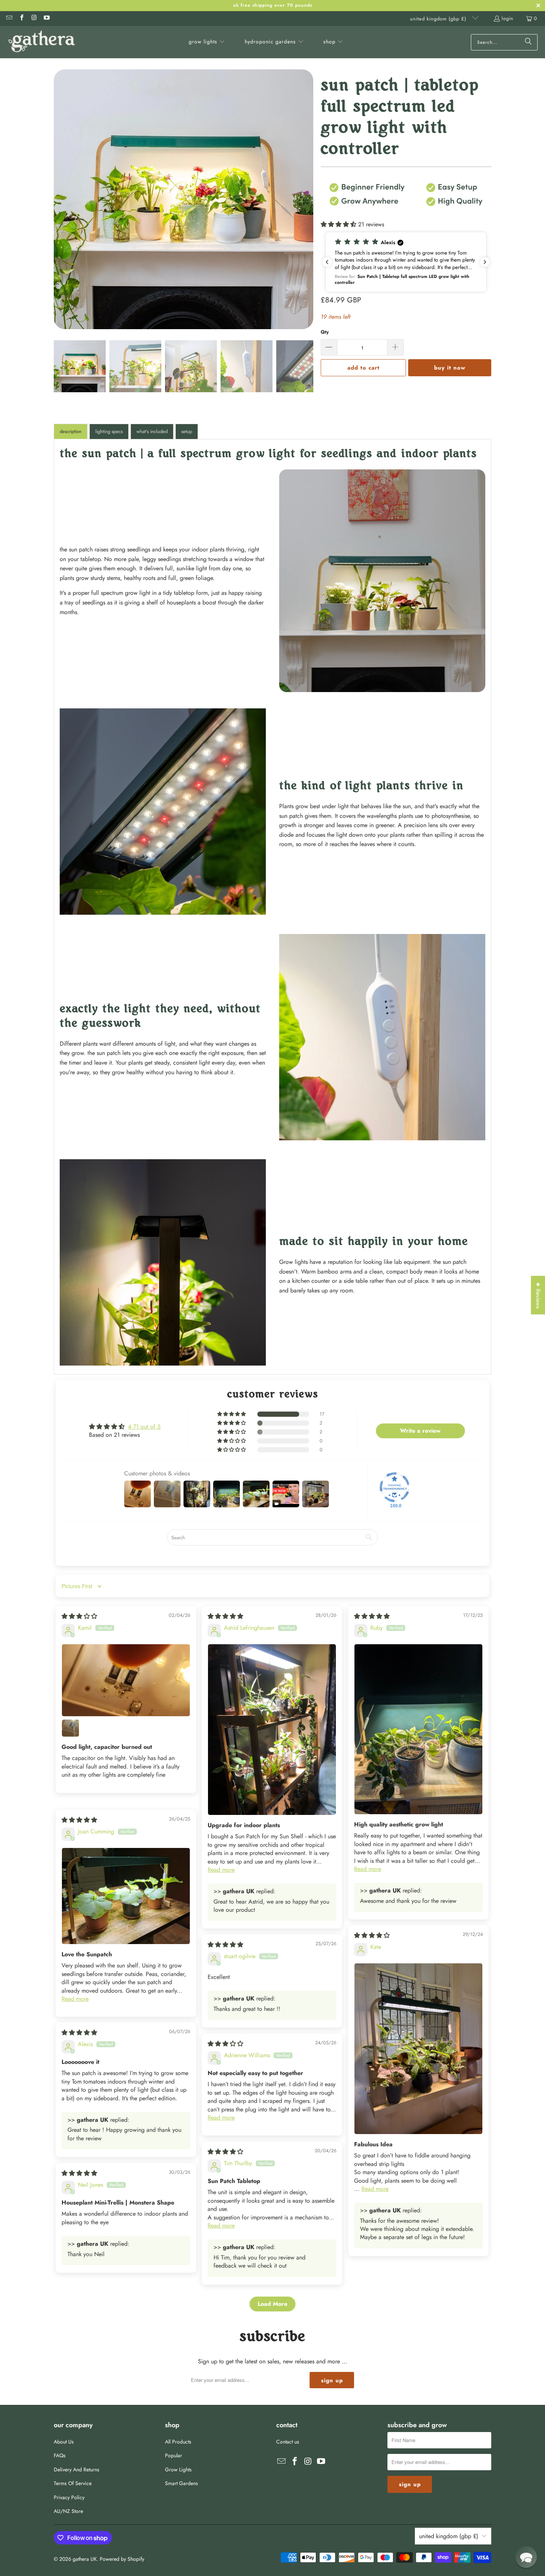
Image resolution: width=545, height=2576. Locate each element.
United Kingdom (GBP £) (439, 19)
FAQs (60, 2455)
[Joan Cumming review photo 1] (126, 1896)
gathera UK (85, 2559)
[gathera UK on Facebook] (21, 18)
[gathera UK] (42, 42)
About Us (64, 2442)
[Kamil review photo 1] (126, 1680)
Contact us (288, 2442)
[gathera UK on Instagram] (34, 18)
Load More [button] (272, 2304)
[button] (207, 42)
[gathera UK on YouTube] (46, 18)
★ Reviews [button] (538, 1295)
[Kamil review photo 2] (70, 1728)
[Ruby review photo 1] (418, 1729)
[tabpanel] (272, 907)
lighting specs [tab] (109, 431)
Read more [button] (221, 1870)
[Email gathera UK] (9, 18)
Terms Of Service (73, 2483)
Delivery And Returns (77, 2470)
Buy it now (450, 368)
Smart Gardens (181, 2483)
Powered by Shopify (122, 2559)
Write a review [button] (420, 1431)
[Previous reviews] (327, 262)
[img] (79, 1616)
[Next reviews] (485, 262)
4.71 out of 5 (144, 1427)
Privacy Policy (69, 2497)
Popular (174, 2455)
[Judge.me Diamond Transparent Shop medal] (394, 1487)
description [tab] (71, 431)
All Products (178, 2442)
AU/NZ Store (68, 2511)
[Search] (528, 42)
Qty (325, 332)
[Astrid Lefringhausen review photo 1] (272, 1729)
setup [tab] (187, 431)
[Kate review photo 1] (418, 2049)
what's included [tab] (152, 431)
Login (508, 18)
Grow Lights (178, 2470)
